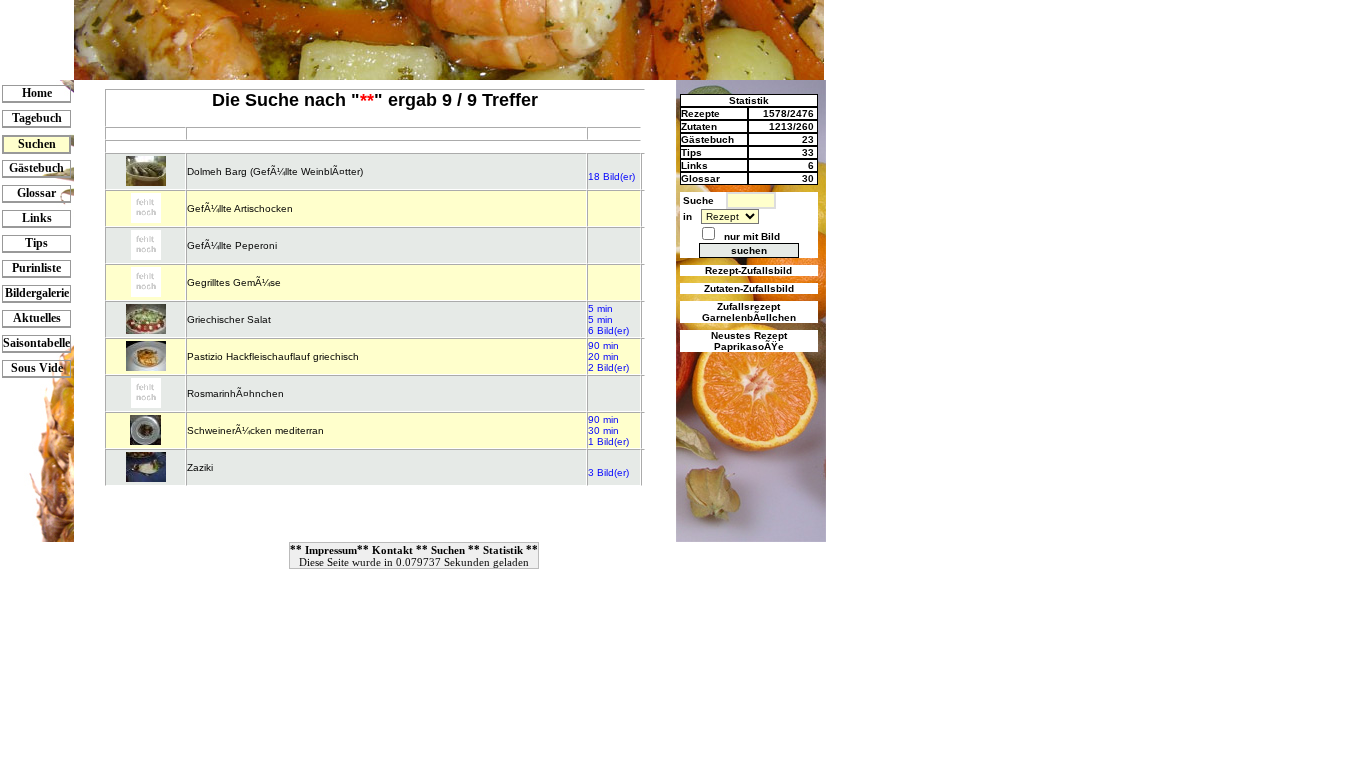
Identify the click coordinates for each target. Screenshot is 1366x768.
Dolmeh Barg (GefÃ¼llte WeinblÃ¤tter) (275, 171)
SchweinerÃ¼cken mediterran (255, 430)
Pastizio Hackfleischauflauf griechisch (273, 356)
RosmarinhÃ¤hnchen (235, 393)
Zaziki (200, 467)
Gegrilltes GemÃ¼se (234, 282)
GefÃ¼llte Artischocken (240, 208)
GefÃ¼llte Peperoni (232, 245)
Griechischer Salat (229, 319)
